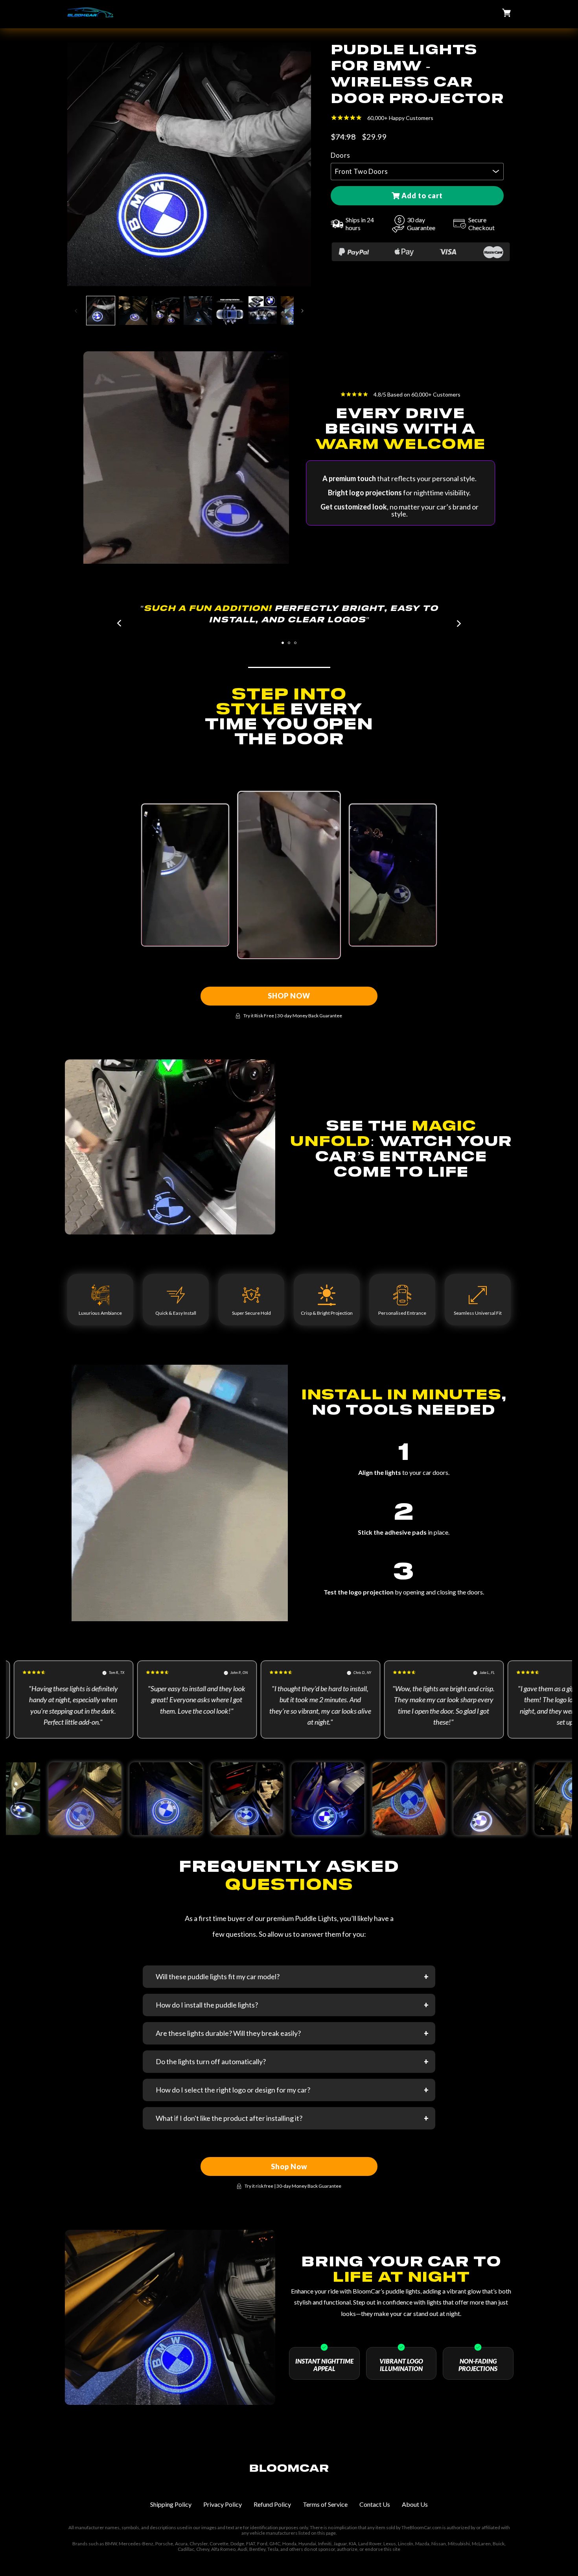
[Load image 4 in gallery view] (198, 310)
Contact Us (375, 2504)
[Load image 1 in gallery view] (101, 310)
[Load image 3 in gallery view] (166, 310)
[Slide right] (302, 311)
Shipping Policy (171, 2504)
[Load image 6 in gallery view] (263, 310)
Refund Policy (272, 2504)
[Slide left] (76, 311)
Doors (340, 155)
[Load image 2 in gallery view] (133, 310)
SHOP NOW (289, 996)
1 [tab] (283, 643)
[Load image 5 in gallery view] (230, 310)
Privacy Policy (223, 2504)
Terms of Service (325, 2504)
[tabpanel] (289, 614)
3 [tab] (295, 643)
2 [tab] (289, 643)
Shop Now (289, 2166)
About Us (415, 2504)
